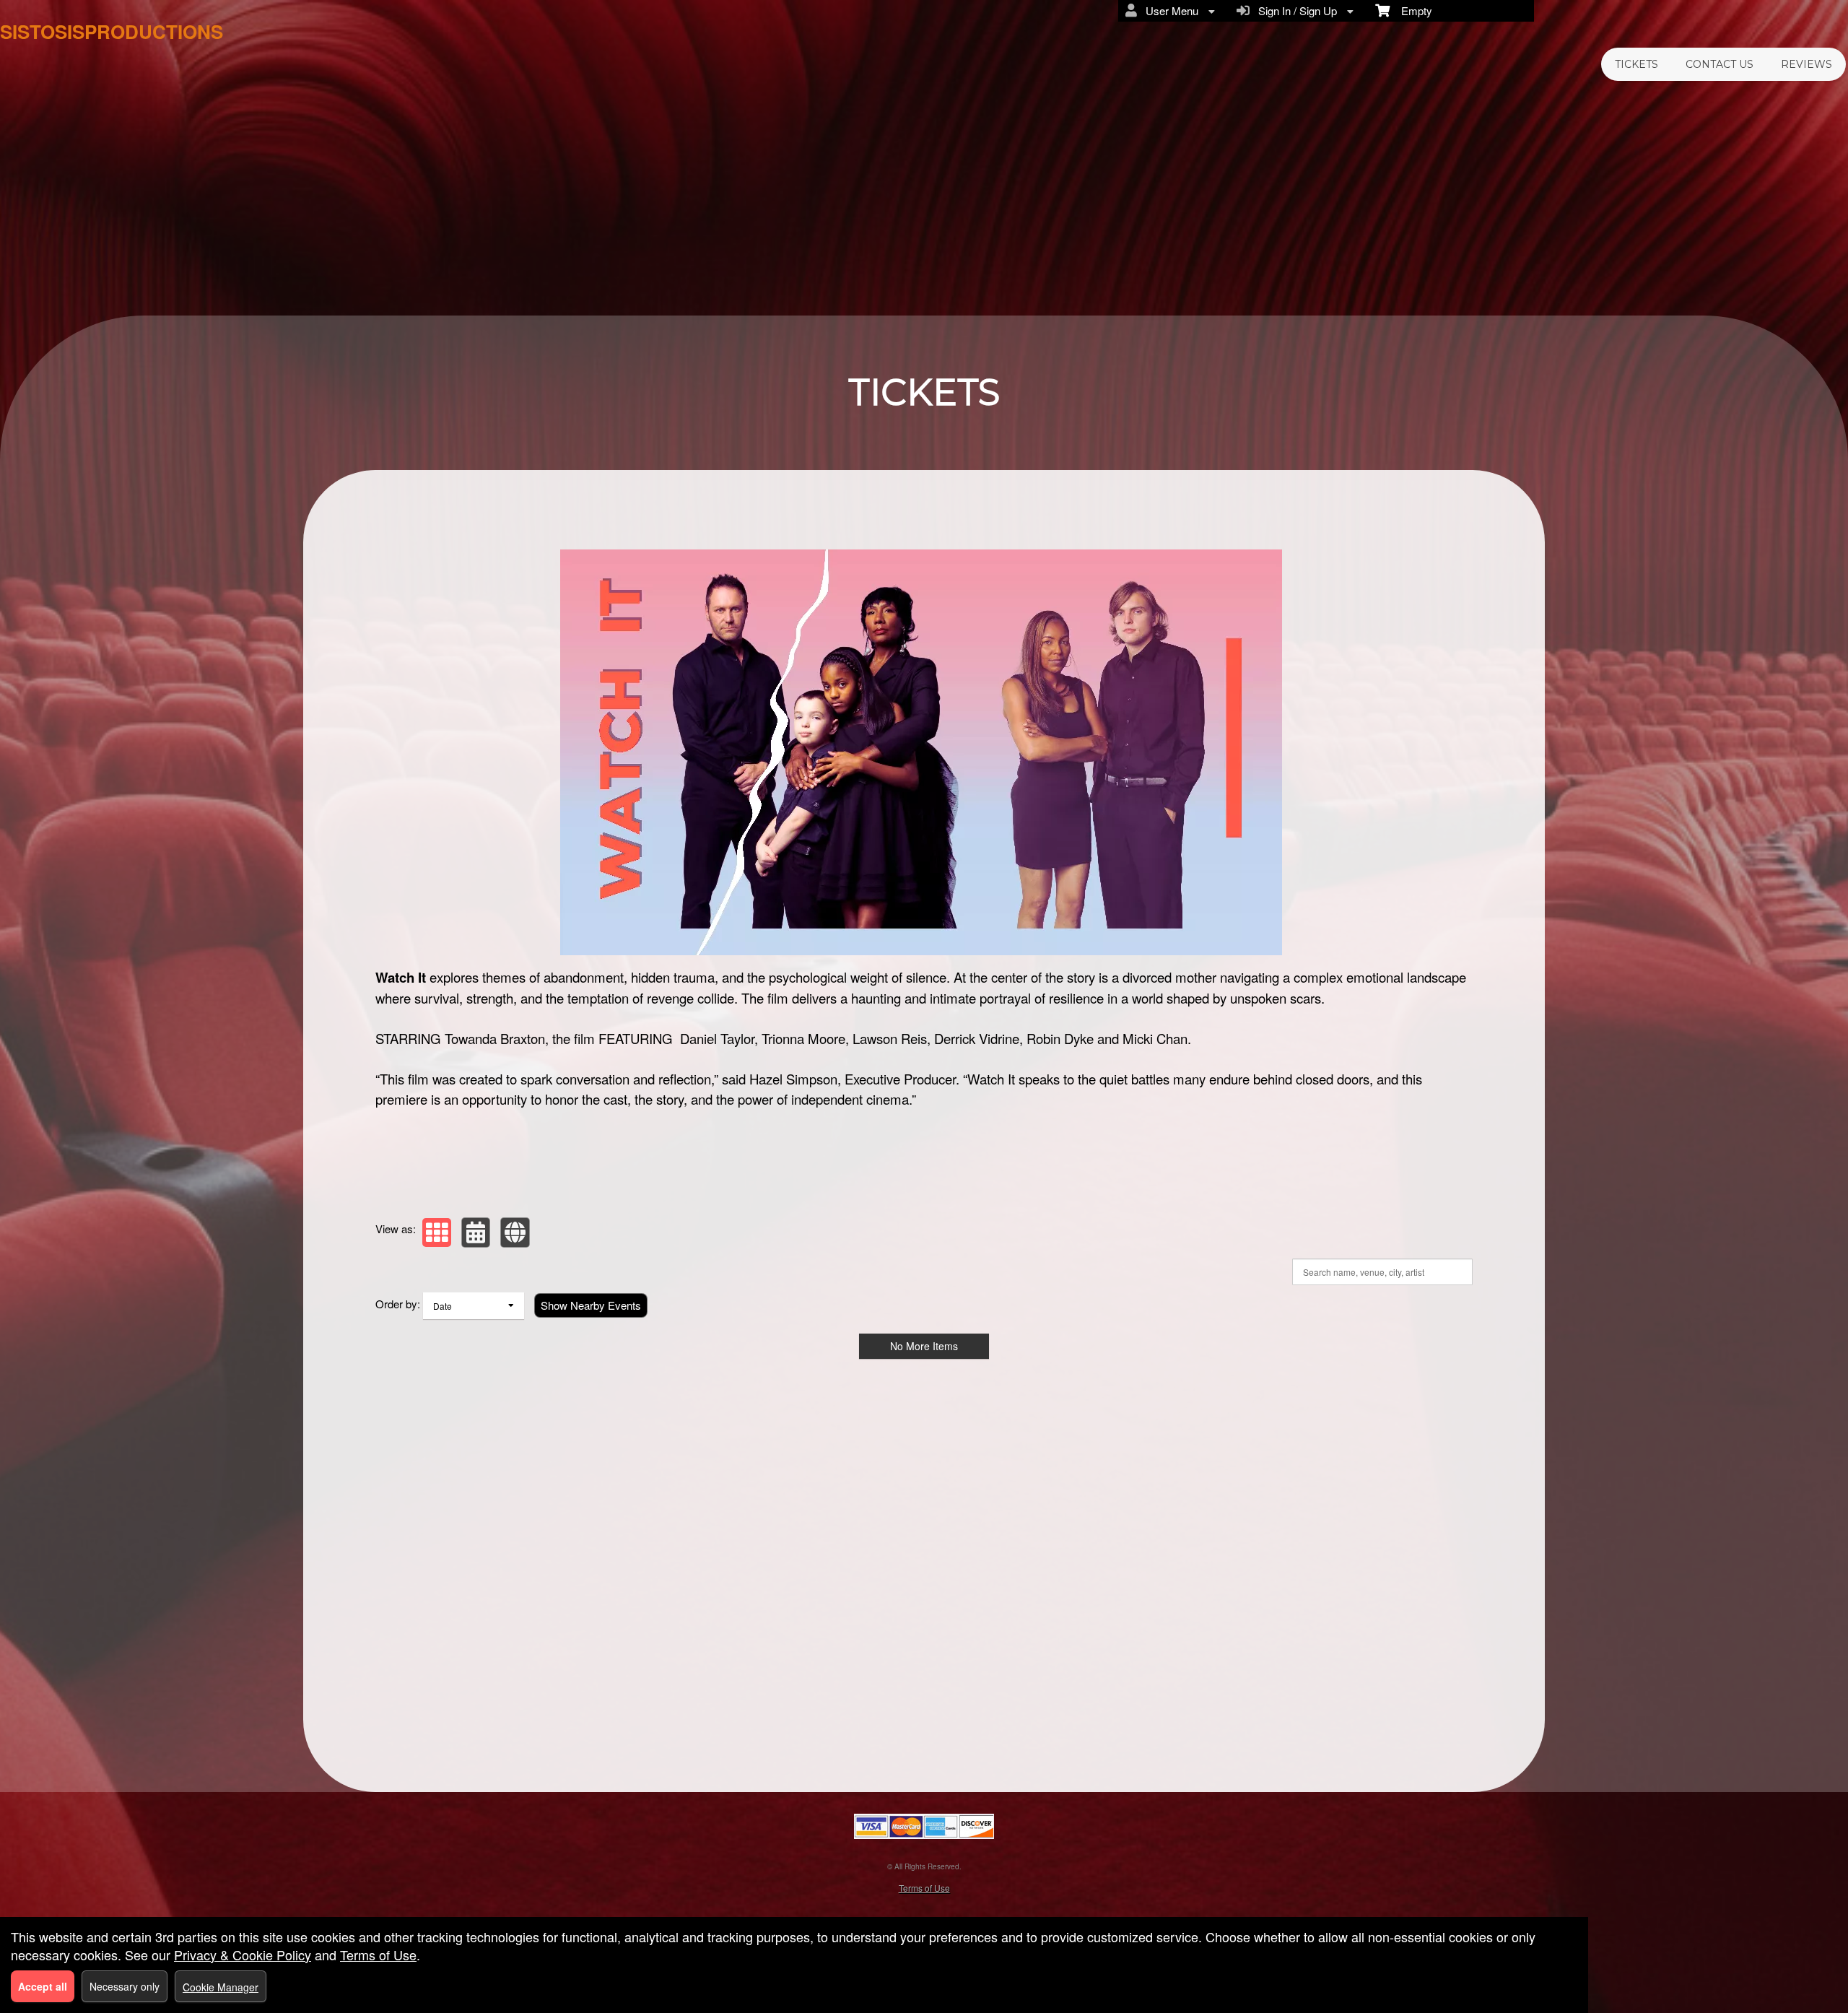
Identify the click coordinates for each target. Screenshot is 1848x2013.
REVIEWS (1806, 64)
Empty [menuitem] (1411, 10)
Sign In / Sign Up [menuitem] (1295, 10)
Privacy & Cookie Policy (243, 1955)
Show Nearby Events (591, 1305)
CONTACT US (1720, 64)
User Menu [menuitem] (1169, 10)
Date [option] (443, 1306)
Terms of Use (924, 1888)
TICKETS (1636, 64)
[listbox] (474, 1306)
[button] (437, 1232)
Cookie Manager (221, 1987)
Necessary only (125, 1986)
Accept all (43, 1986)
